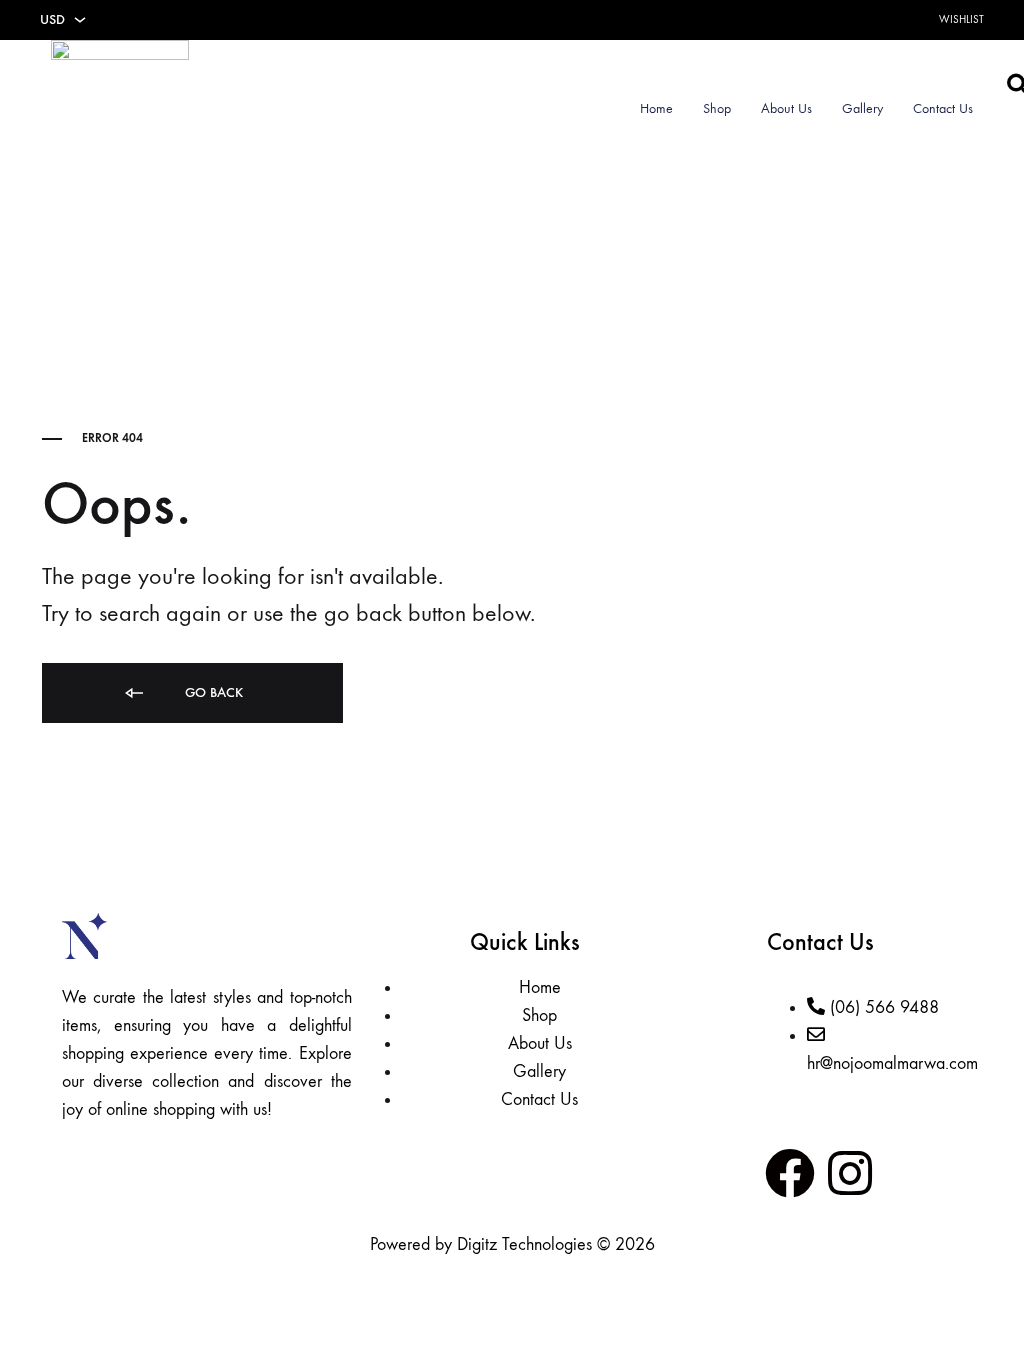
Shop (717, 108)
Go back (212, 692)
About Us (786, 108)
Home (656, 108)
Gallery (862, 108)
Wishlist (961, 19)
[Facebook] (790, 1173)
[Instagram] (850, 1173)
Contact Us (943, 108)
